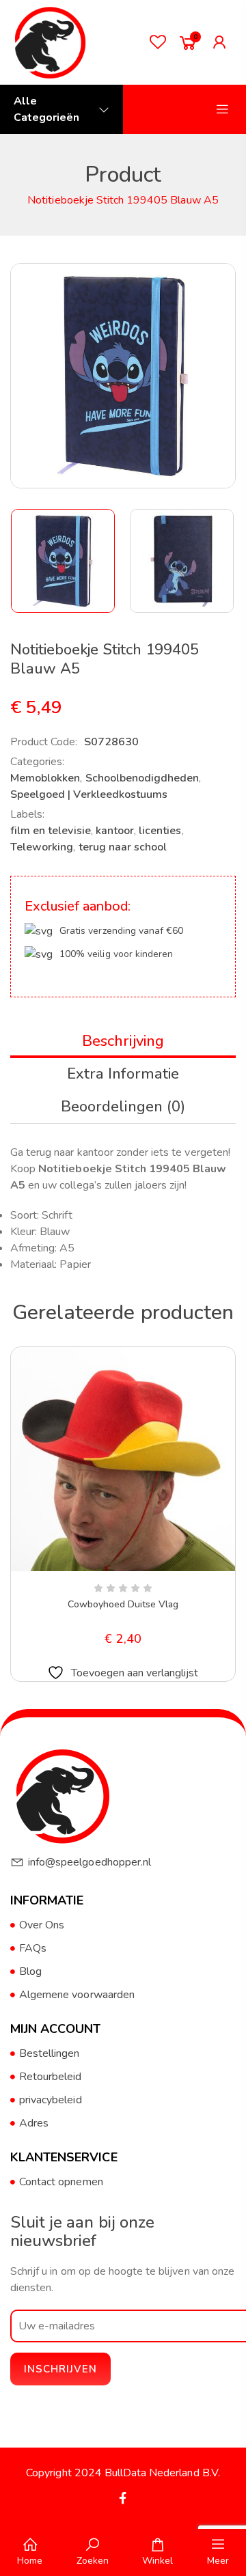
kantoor (115, 831)
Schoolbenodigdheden (142, 778)
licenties (160, 831)
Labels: (27, 814)
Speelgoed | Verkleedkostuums (89, 794)
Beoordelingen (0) (123, 1107)
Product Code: (44, 742)
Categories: (37, 762)
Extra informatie (123, 1074)
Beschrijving (123, 1041)
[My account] (223, 42)
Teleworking (42, 847)
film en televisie (51, 831)
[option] (64, 561)
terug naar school (123, 847)
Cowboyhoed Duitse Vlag (123, 1604)
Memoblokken (45, 778)
